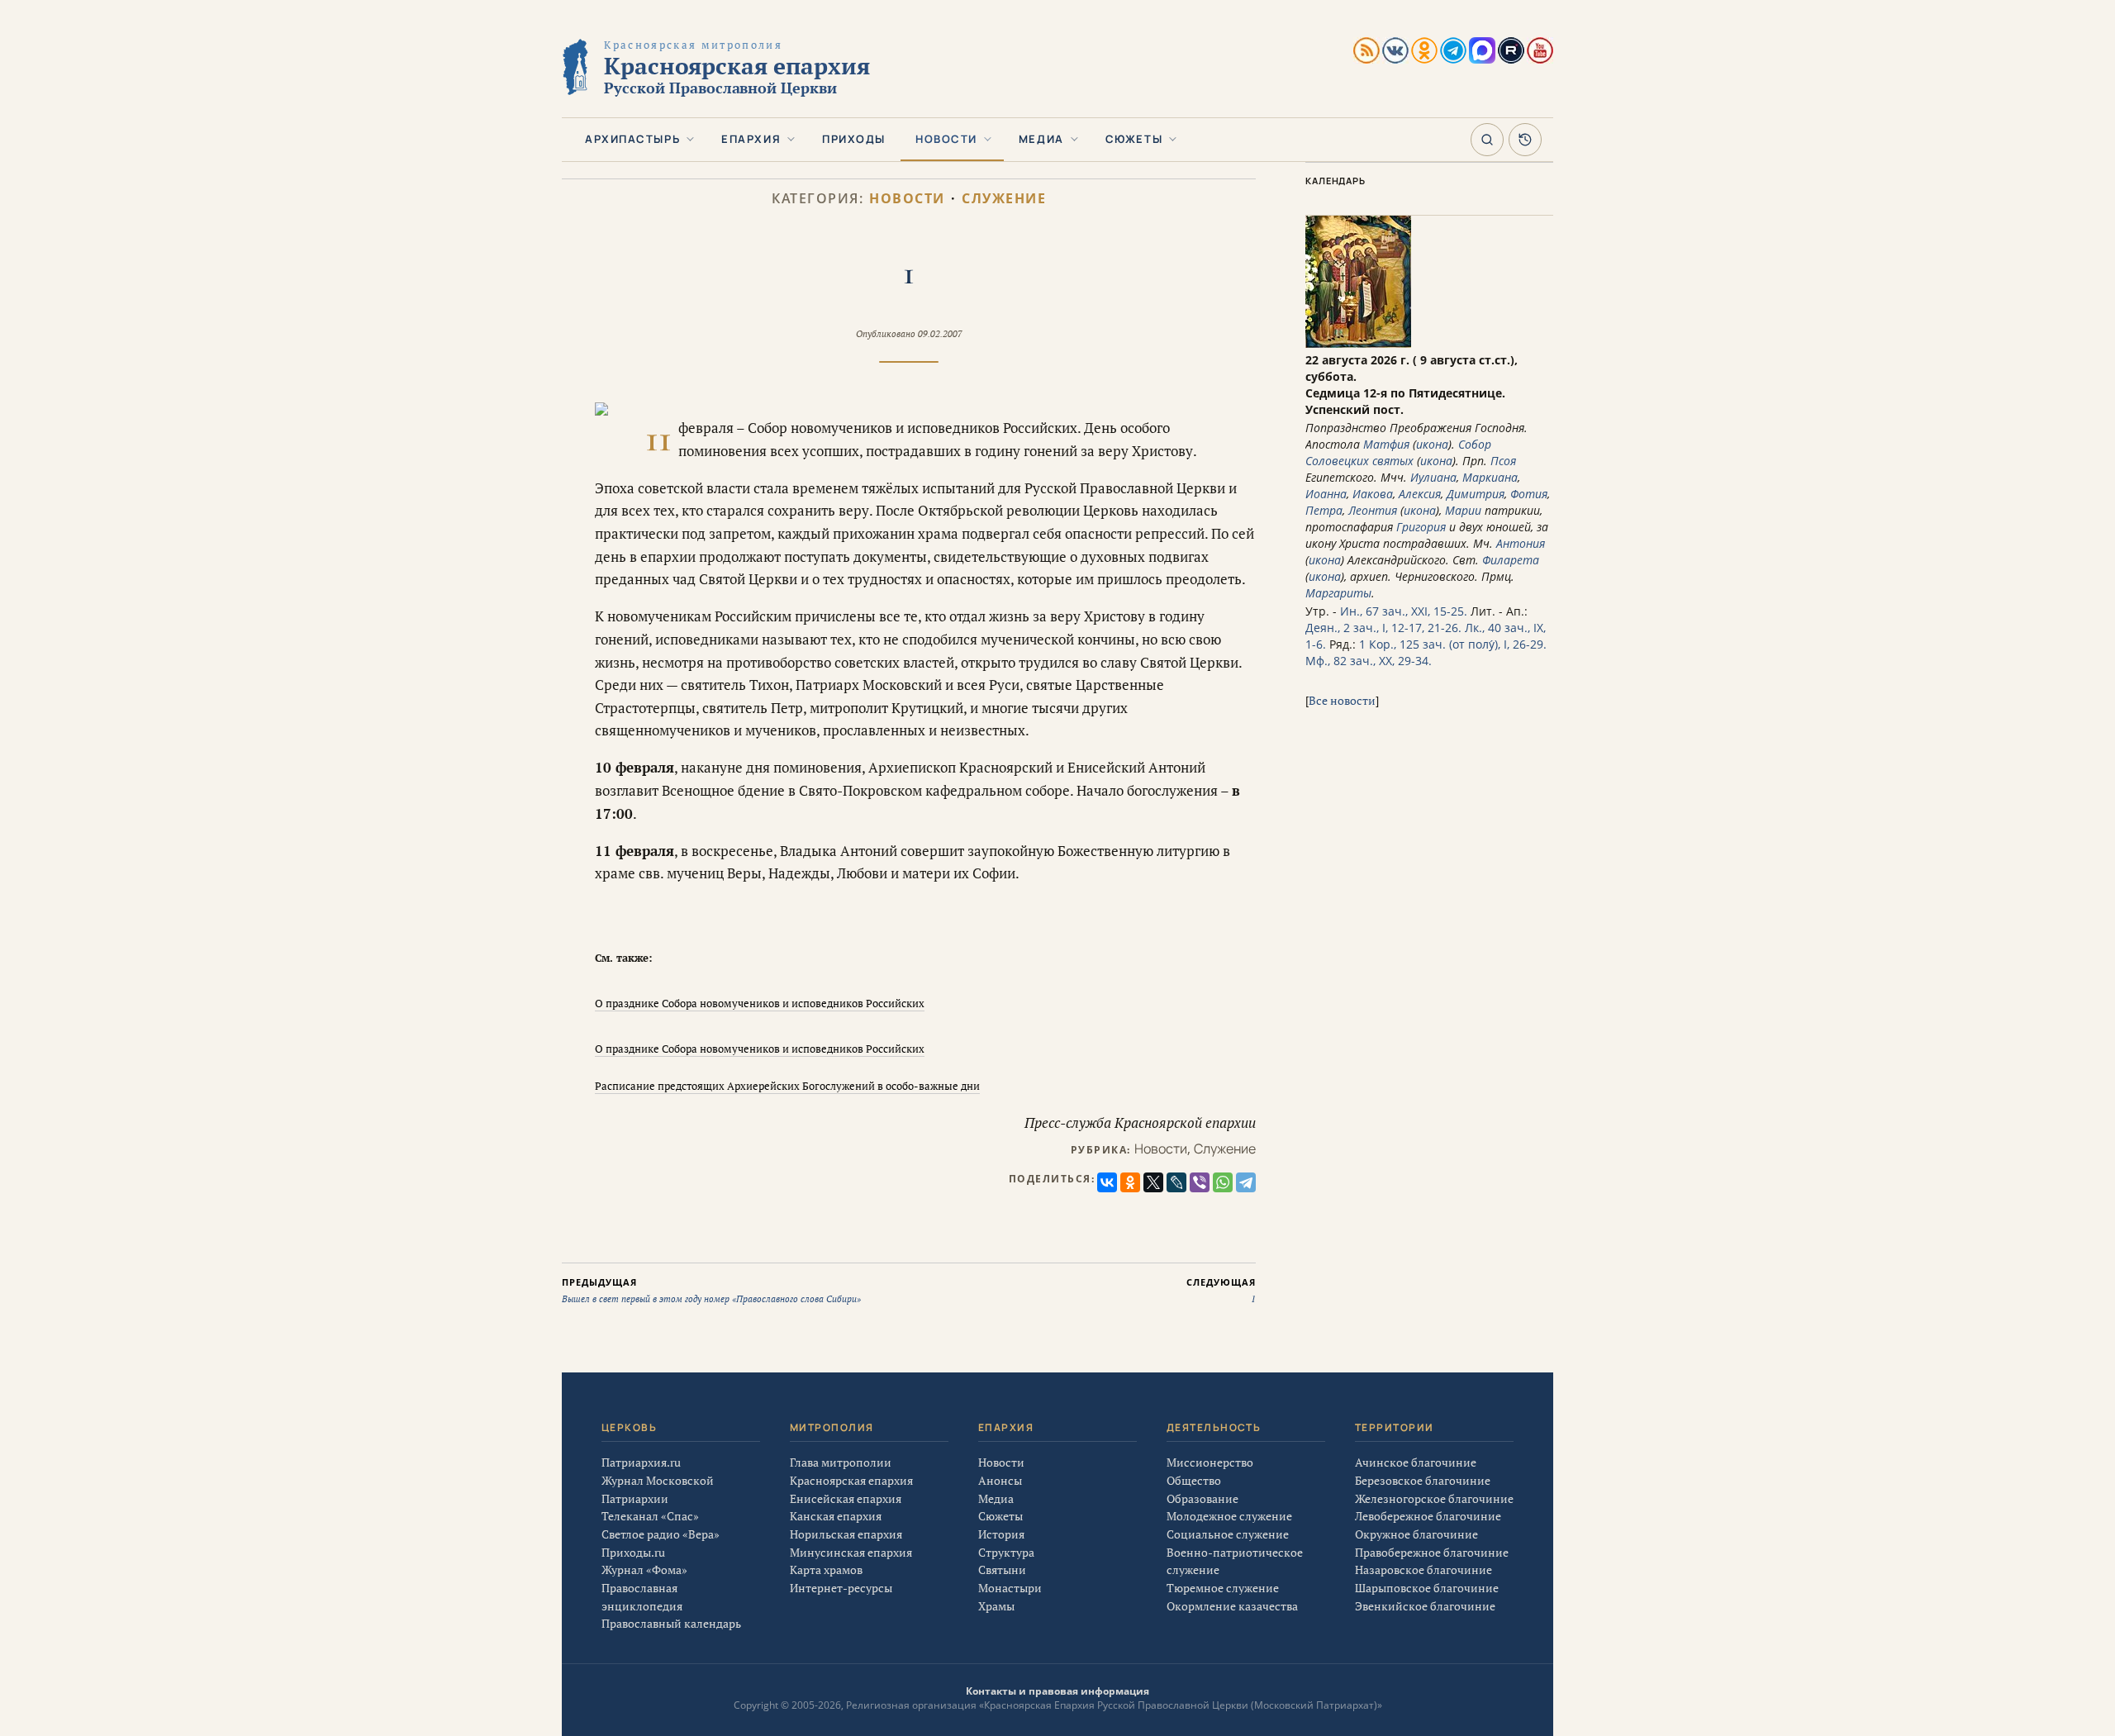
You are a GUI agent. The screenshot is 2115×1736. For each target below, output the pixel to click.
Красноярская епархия (851, 1480)
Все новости (1342, 700)
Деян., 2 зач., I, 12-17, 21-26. (1383, 628)
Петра (1324, 510)
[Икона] (1358, 343)
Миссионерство (1210, 1462)
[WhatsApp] (1223, 1182)
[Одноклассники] (1130, 1182)
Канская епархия (836, 1516)
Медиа (1041, 139)
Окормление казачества (1232, 1606)
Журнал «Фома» (644, 1570)
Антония (1521, 543)
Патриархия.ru (641, 1462)
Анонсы (1000, 1480)
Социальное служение (1228, 1534)
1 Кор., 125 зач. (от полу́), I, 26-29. (1453, 644)
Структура (1006, 1552)
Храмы (996, 1606)
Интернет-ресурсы (841, 1588)
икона (1432, 444)
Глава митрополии (841, 1462)
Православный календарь (671, 1623)
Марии (1463, 510)
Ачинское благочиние (1416, 1462)
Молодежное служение (1229, 1516)
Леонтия (1373, 510)
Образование (1202, 1498)
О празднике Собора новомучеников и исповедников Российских (760, 1003)
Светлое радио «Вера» (661, 1534)
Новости (946, 139)
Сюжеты (1134, 139)
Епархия (751, 139)
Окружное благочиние (1416, 1534)
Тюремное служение (1223, 1588)
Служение (1004, 199)
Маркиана (1490, 477)
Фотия (1529, 494)
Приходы (854, 139)
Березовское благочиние (1423, 1480)
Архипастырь (632, 139)
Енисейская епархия (846, 1498)
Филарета (1511, 560)
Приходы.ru (633, 1552)
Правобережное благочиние (1432, 1552)
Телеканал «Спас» (650, 1516)
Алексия (1420, 494)
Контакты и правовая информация (1057, 1691)
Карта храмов (826, 1570)
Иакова (1373, 494)
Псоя (1503, 461)
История (1001, 1534)
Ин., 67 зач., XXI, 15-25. (1404, 611)
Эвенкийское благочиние (1425, 1606)
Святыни (1002, 1570)
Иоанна (1326, 494)
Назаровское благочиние (1423, 1570)
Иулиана (1433, 477)
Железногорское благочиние (1434, 1498)
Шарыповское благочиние (1427, 1588)
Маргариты (1338, 593)
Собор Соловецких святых (1398, 452)
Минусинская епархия (851, 1552)
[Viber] (1200, 1182)
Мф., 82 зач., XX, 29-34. (1369, 661)
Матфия (1386, 444)
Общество (1194, 1480)
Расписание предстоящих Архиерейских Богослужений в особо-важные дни (787, 1086)
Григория (1421, 527)
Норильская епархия (846, 1534)
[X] (1153, 1182)
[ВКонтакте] (1107, 1182)
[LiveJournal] (1176, 1182)
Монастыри (1010, 1588)
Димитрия (1476, 494)
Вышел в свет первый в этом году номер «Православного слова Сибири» (711, 1291)
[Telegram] (1246, 1182)
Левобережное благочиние (1428, 1516)
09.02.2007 (940, 334)
